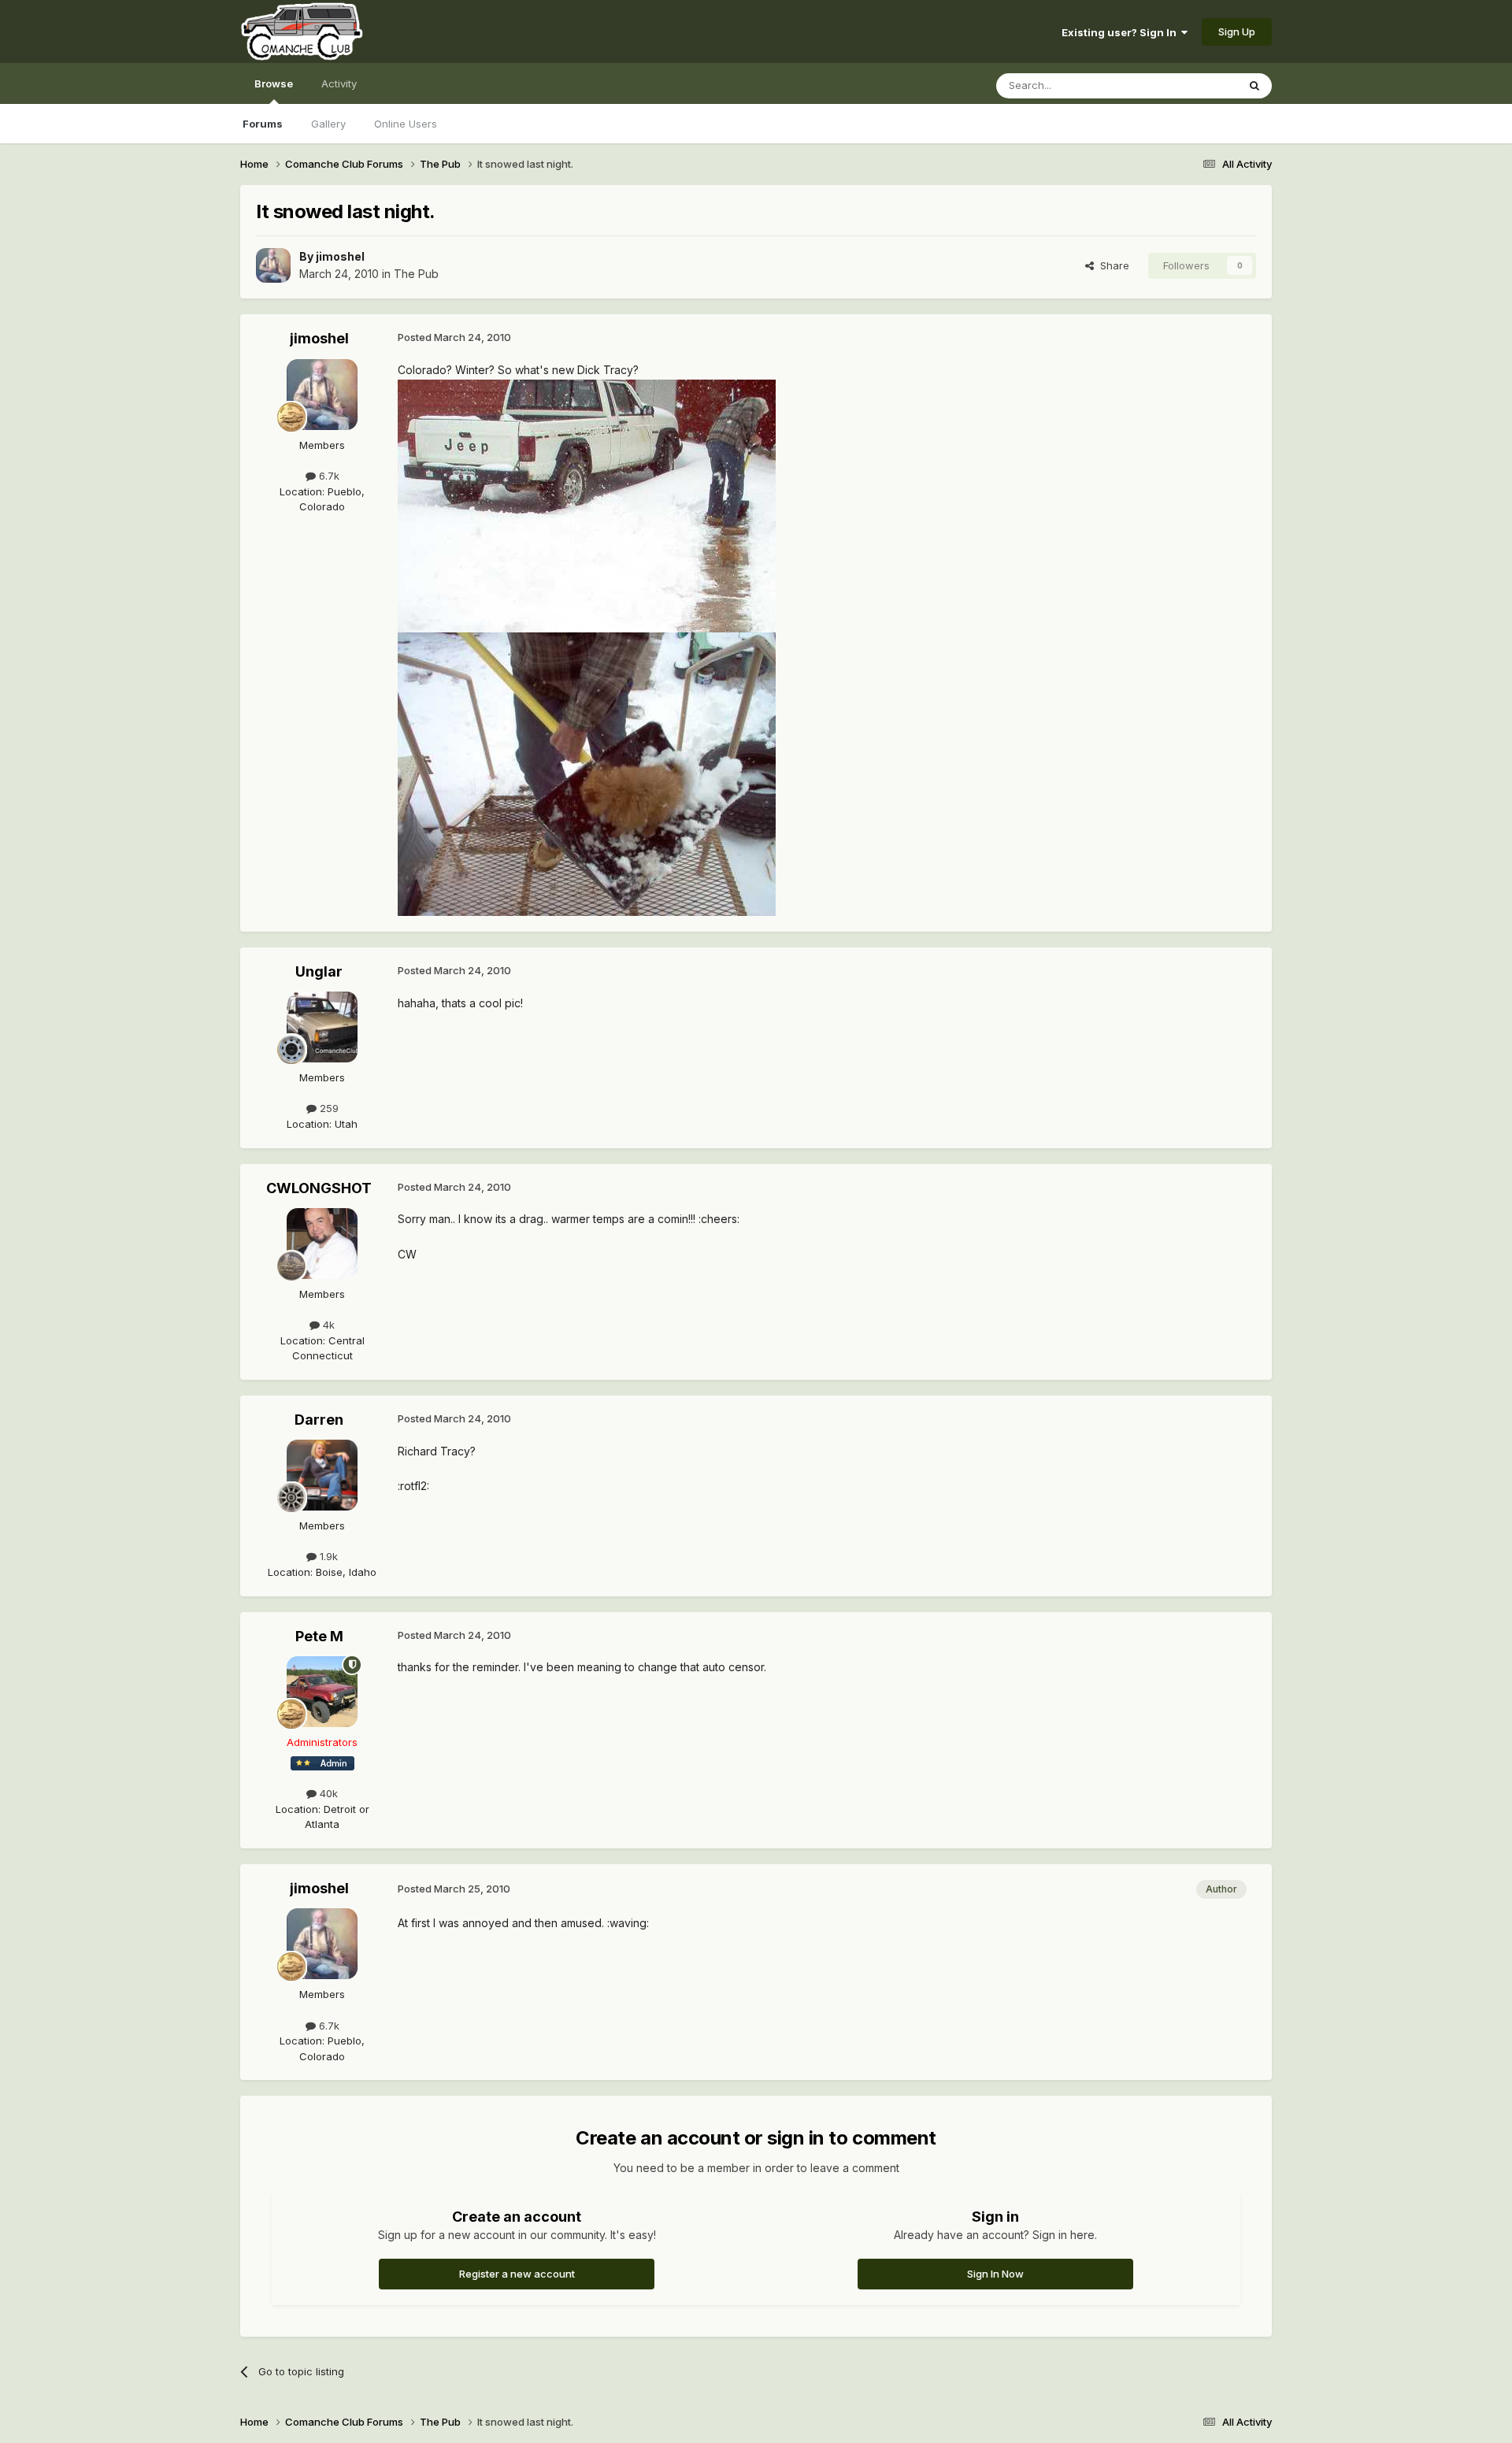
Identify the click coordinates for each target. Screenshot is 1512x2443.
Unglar (319, 971)
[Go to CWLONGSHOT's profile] (322, 1244)
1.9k (327, 1556)
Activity (339, 83)
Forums (263, 124)
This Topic (1191, 85)
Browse (274, 83)
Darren (319, 1420)
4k (327, 1325)
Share (1112, 265)
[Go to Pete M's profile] (322, 1692)
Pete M (319, 1636)
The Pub (416, 274)
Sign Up (1237, 32)
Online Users (406, 124)
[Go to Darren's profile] (322, 1475)
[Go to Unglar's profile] (322, 1027)
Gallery (328, 124)
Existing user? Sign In (1121, 32)
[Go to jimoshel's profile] (273, 265)
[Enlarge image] (587, 504)
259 (328, 1108)
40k (327, 1793)
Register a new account (517, 2274)
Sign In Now (995, 2274)
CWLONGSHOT (319, 1188)
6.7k (328, 476)
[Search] (1254, 86)
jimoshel (340, 256)
